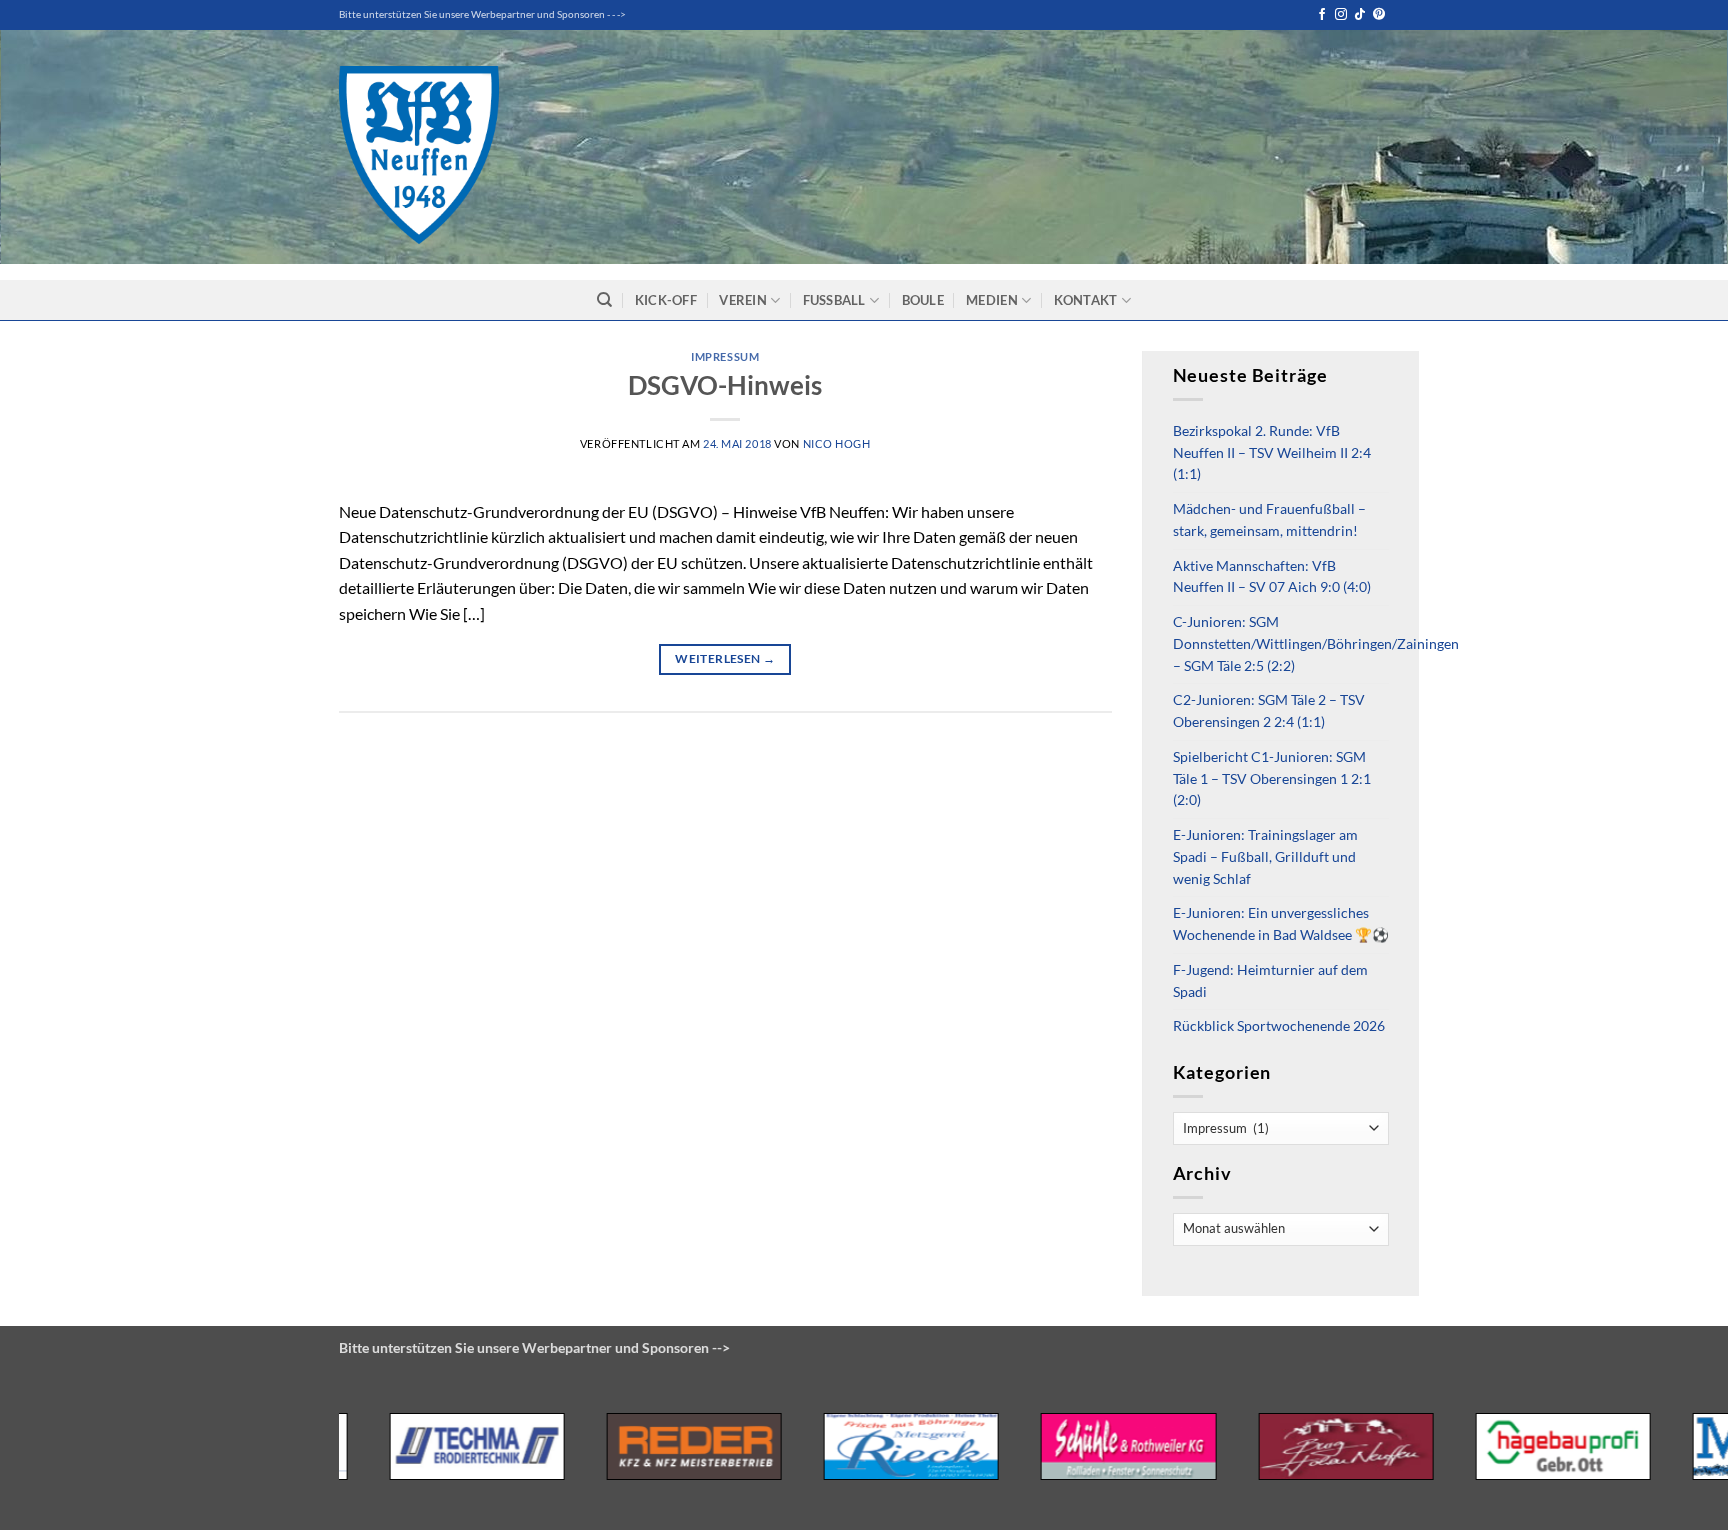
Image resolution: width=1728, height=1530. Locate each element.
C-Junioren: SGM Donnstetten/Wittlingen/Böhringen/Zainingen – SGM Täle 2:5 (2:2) (1316, 644)
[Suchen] (604, 300)
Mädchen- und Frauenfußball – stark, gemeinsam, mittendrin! (1269, 520)
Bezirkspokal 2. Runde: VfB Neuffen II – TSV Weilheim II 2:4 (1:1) (1272, 453)
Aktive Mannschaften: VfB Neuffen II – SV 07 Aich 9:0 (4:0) (1272, 577)
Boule (923, 300)
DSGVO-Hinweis (725, 385)
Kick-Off (666, 300)
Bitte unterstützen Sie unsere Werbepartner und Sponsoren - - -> (482, 14)
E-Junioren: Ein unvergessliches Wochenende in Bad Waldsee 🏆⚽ (1281, 924)
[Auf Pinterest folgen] (1379, 15)
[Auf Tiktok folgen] (1360, 15)
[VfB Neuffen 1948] (419, 155)
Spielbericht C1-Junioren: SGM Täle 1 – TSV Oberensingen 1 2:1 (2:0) (1272, 779)
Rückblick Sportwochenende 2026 (1279, 1026)
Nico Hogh (837, 443)
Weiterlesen (725, 658)
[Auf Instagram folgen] (1341, 15)
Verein (743, 300)
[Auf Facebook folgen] (1322, 15)
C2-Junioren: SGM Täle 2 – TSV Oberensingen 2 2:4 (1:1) (1269, 711)
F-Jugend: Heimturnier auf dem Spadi (1270, 981)
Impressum (725, 356)
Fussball (834, 300)
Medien (992, 300)
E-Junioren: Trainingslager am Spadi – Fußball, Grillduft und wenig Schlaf (1265, 857)
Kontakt (1086, 300)
